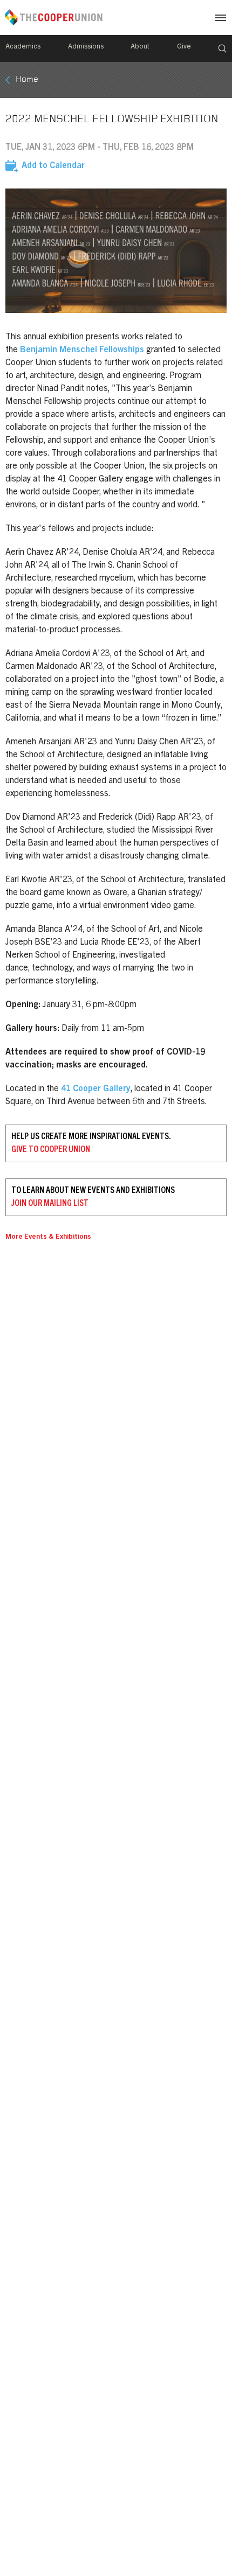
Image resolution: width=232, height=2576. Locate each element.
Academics (23, 47)
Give (184, 47)
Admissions (86, 47)
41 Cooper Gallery (96, 1089)
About (140, 47)
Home (27, 80)
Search (222, 48)
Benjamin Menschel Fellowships (82, 350)
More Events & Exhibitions (48, 1237)
